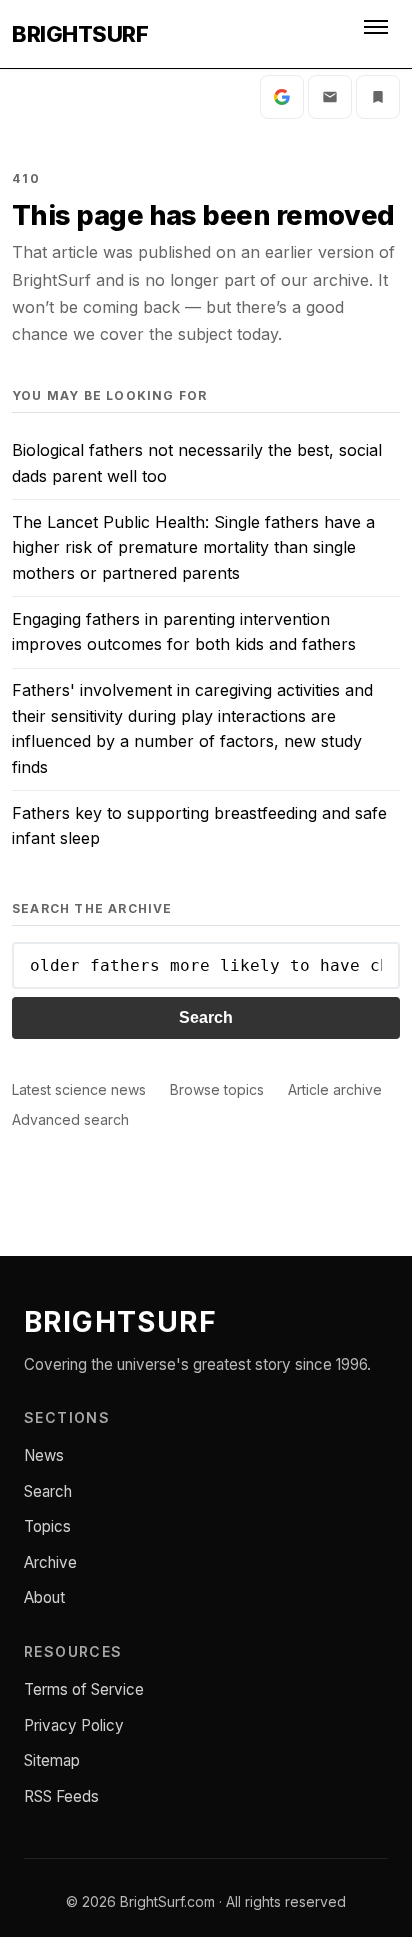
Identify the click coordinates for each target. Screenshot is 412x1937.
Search (206, 1017)
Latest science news (79, 1089)
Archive (50, 1562)
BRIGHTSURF (80, 34)
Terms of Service (84, 1689)
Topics (47, 1526)
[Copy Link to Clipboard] (378, 97)
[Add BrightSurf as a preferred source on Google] (282, 97)
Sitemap (52, 1760)
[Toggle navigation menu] (378, 34)
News (44, 1455)
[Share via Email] (330, 97)
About (44, 1597)
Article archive (335, 1089)
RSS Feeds (61, 1796)
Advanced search (70, 1119)
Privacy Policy (74, 1725)
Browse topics (217, 1089)
